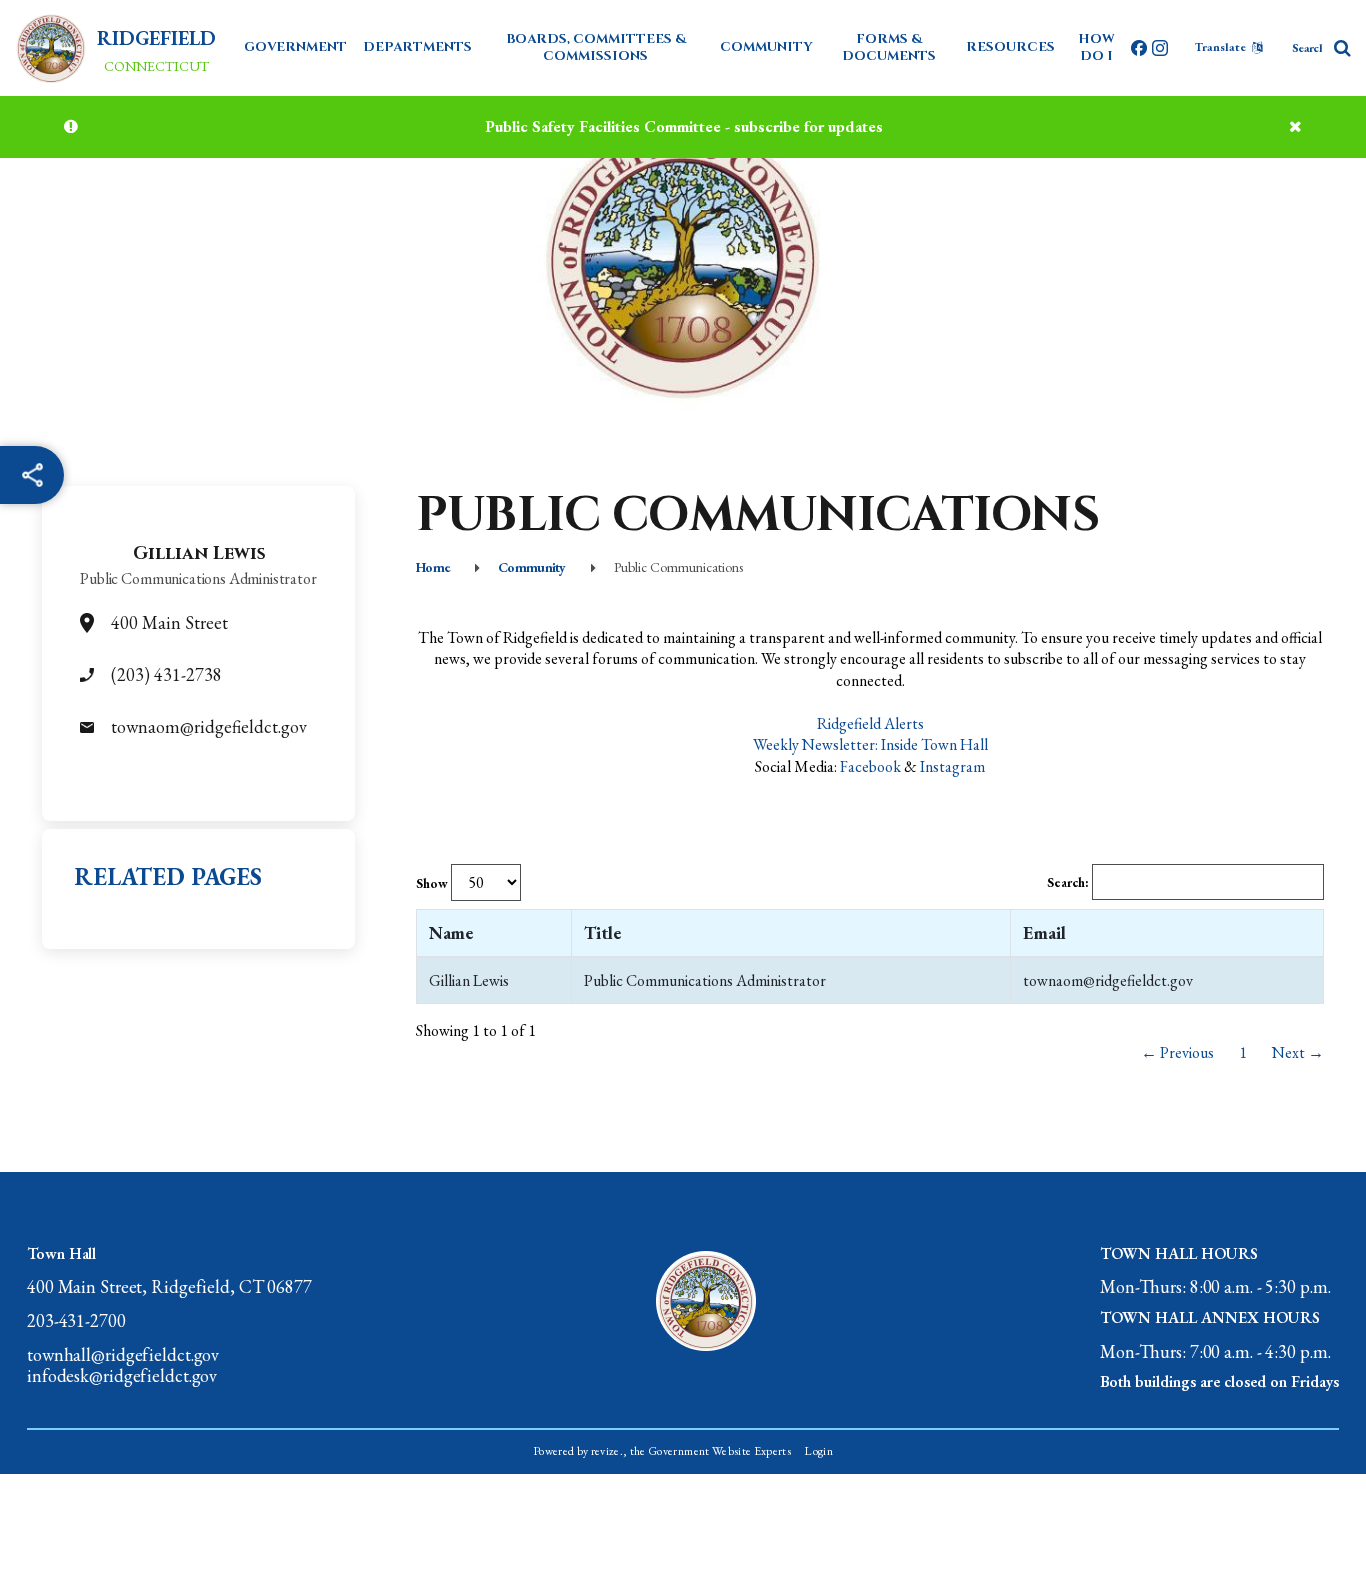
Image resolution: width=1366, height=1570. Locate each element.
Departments (417, 47)
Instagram (952, 766)
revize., (609, 1451)
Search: (1069, 882)
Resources (1010, 47)
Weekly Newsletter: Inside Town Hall (870, 744)
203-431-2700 (76, 1321)
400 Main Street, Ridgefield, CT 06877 (169, 1287)
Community (766, 47)
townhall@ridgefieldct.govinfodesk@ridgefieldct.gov (123, 1365)
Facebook (870, 766)
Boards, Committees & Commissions (596, 47)
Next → (1298, 1052)
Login (818, 1451)
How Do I (1096, 47)
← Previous (1177, 1052)
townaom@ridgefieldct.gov (209, 726)
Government (295, 47)
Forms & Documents (889, 47)
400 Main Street (169, 622)
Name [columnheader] (451, 932)
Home (433, 567)
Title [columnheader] (602, 932)
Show (433, 883)
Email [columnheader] (1044, 932)
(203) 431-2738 (166, 674)
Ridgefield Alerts (870, 723)
